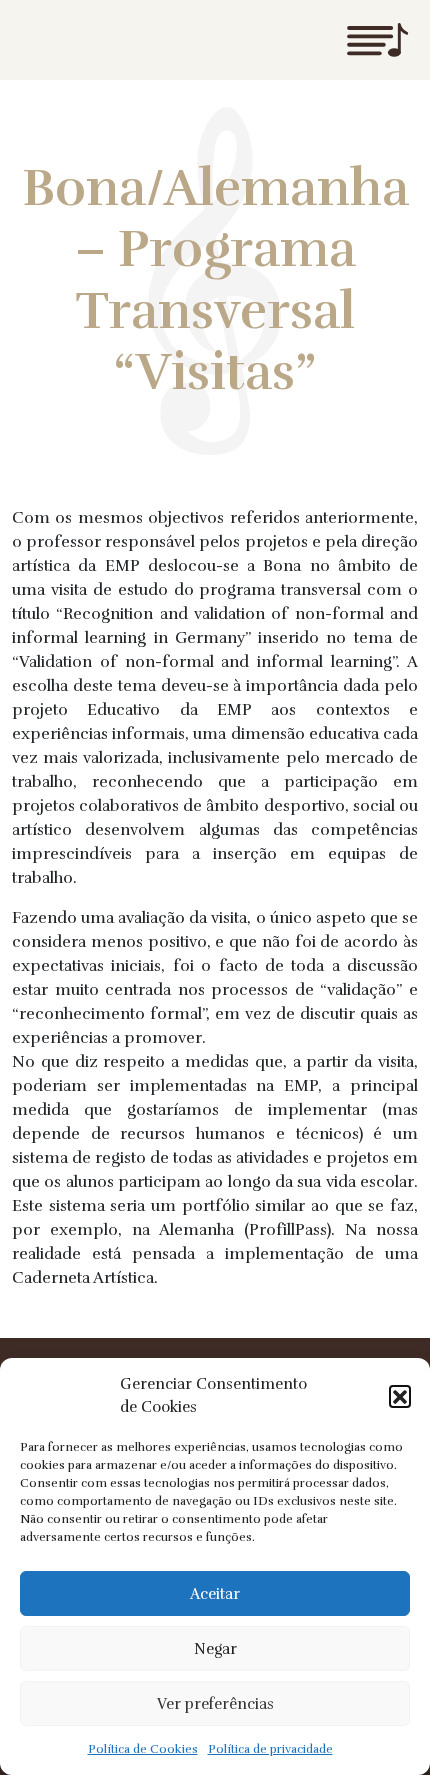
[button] (400, 1396)
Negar (215, 1649)
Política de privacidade (270, 1749)
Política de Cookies (143, 1749)
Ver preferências (215, 1704)
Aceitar (215, 1594)
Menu (377, 40)
